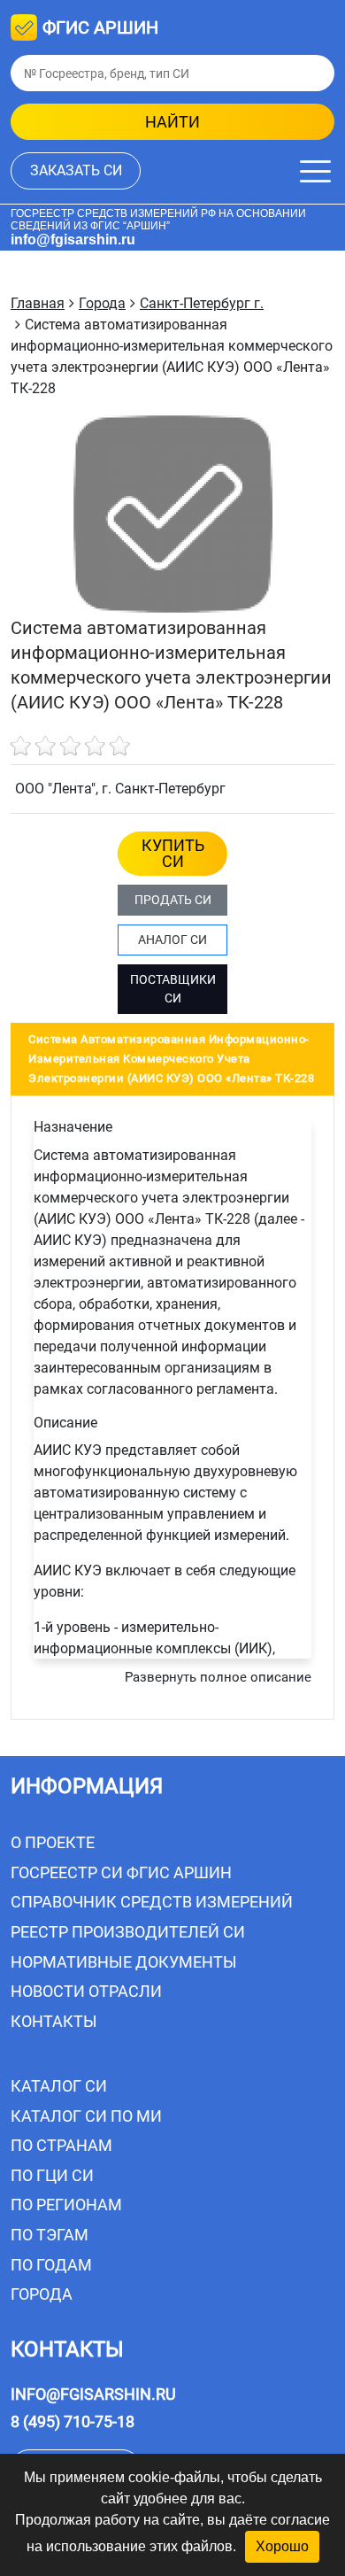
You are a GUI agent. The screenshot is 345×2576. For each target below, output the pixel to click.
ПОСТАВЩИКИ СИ (173, 989)
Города (42, 2294)
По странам (61, 2145)
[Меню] (315, 171)
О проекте (53, 1842)
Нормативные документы (124, 1962)
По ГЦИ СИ (52, 2175)
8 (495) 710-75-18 (73, 2421)
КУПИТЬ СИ (173, 853)
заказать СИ (76, 170)
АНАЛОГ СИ (172, 940)
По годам (51, 2265)
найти (172, 122)
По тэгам (50, 2235)
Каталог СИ (59, 2086)
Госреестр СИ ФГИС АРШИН (121, 1872)
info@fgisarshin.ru (73, 240)
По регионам (66, 2205)
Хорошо (282, 2546)
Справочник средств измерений (152, 1902)
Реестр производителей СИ (128, 1932)
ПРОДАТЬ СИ (173, 900)
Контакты (54, 2021)
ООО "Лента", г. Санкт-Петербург (120, 789)
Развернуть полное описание (218, 1677)
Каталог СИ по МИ (86, 2116)
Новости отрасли (86, 1991)
